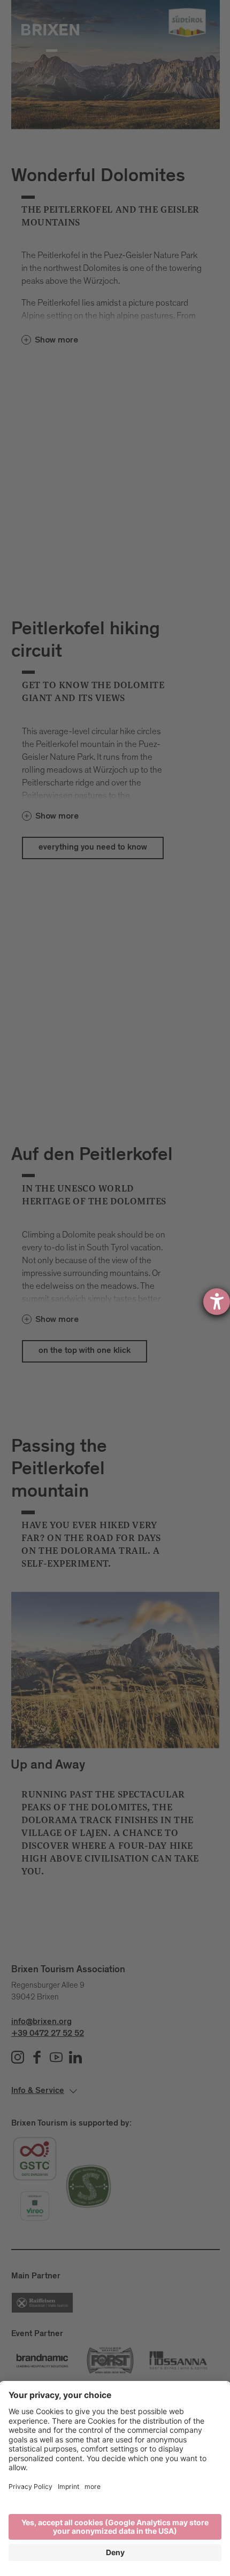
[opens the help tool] (217, 1302)
